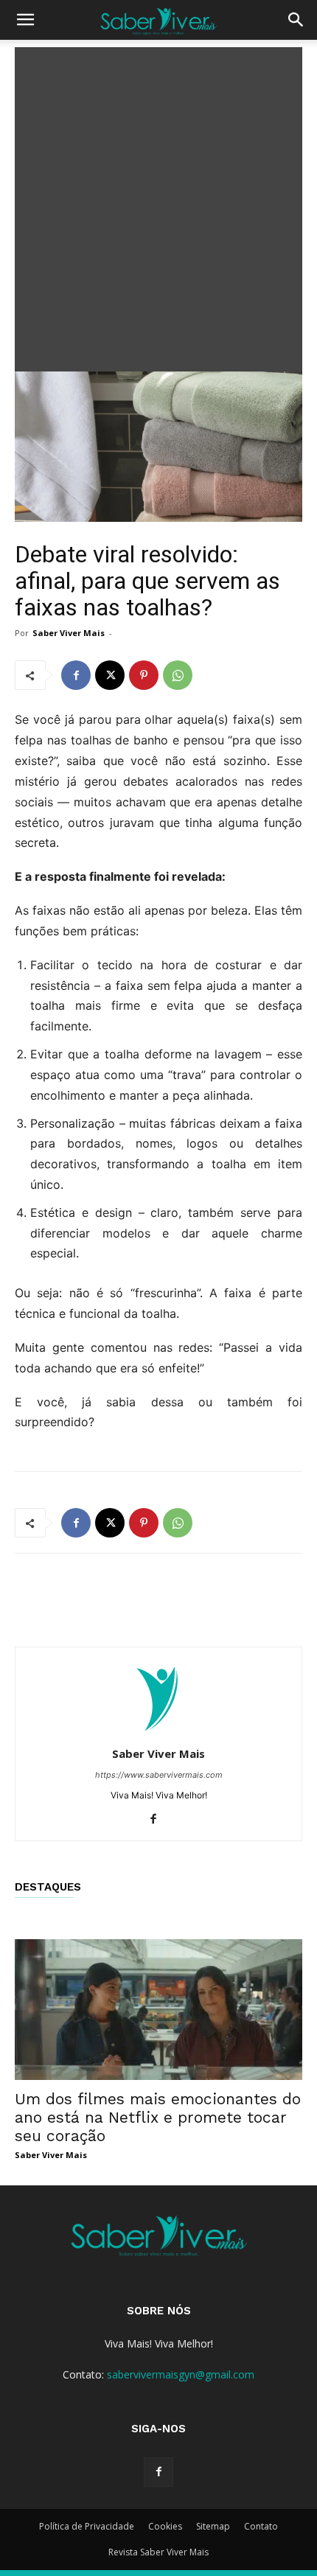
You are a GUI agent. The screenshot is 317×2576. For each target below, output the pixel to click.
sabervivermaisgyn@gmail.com (181, 2374)
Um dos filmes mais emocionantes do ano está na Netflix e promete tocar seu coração (158, 2117)
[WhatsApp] (178, 675)
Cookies (165, 2526)
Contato (261, 2526)
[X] (110, 675)
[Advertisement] (158, 206)
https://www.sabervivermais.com (159, 1775)
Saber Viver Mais (69, 633)
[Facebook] (76, 675)
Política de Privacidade (87, 2526)
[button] (25, 20)
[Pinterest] (144, 675)
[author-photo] (158, 1733)
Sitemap (213, 2526)
